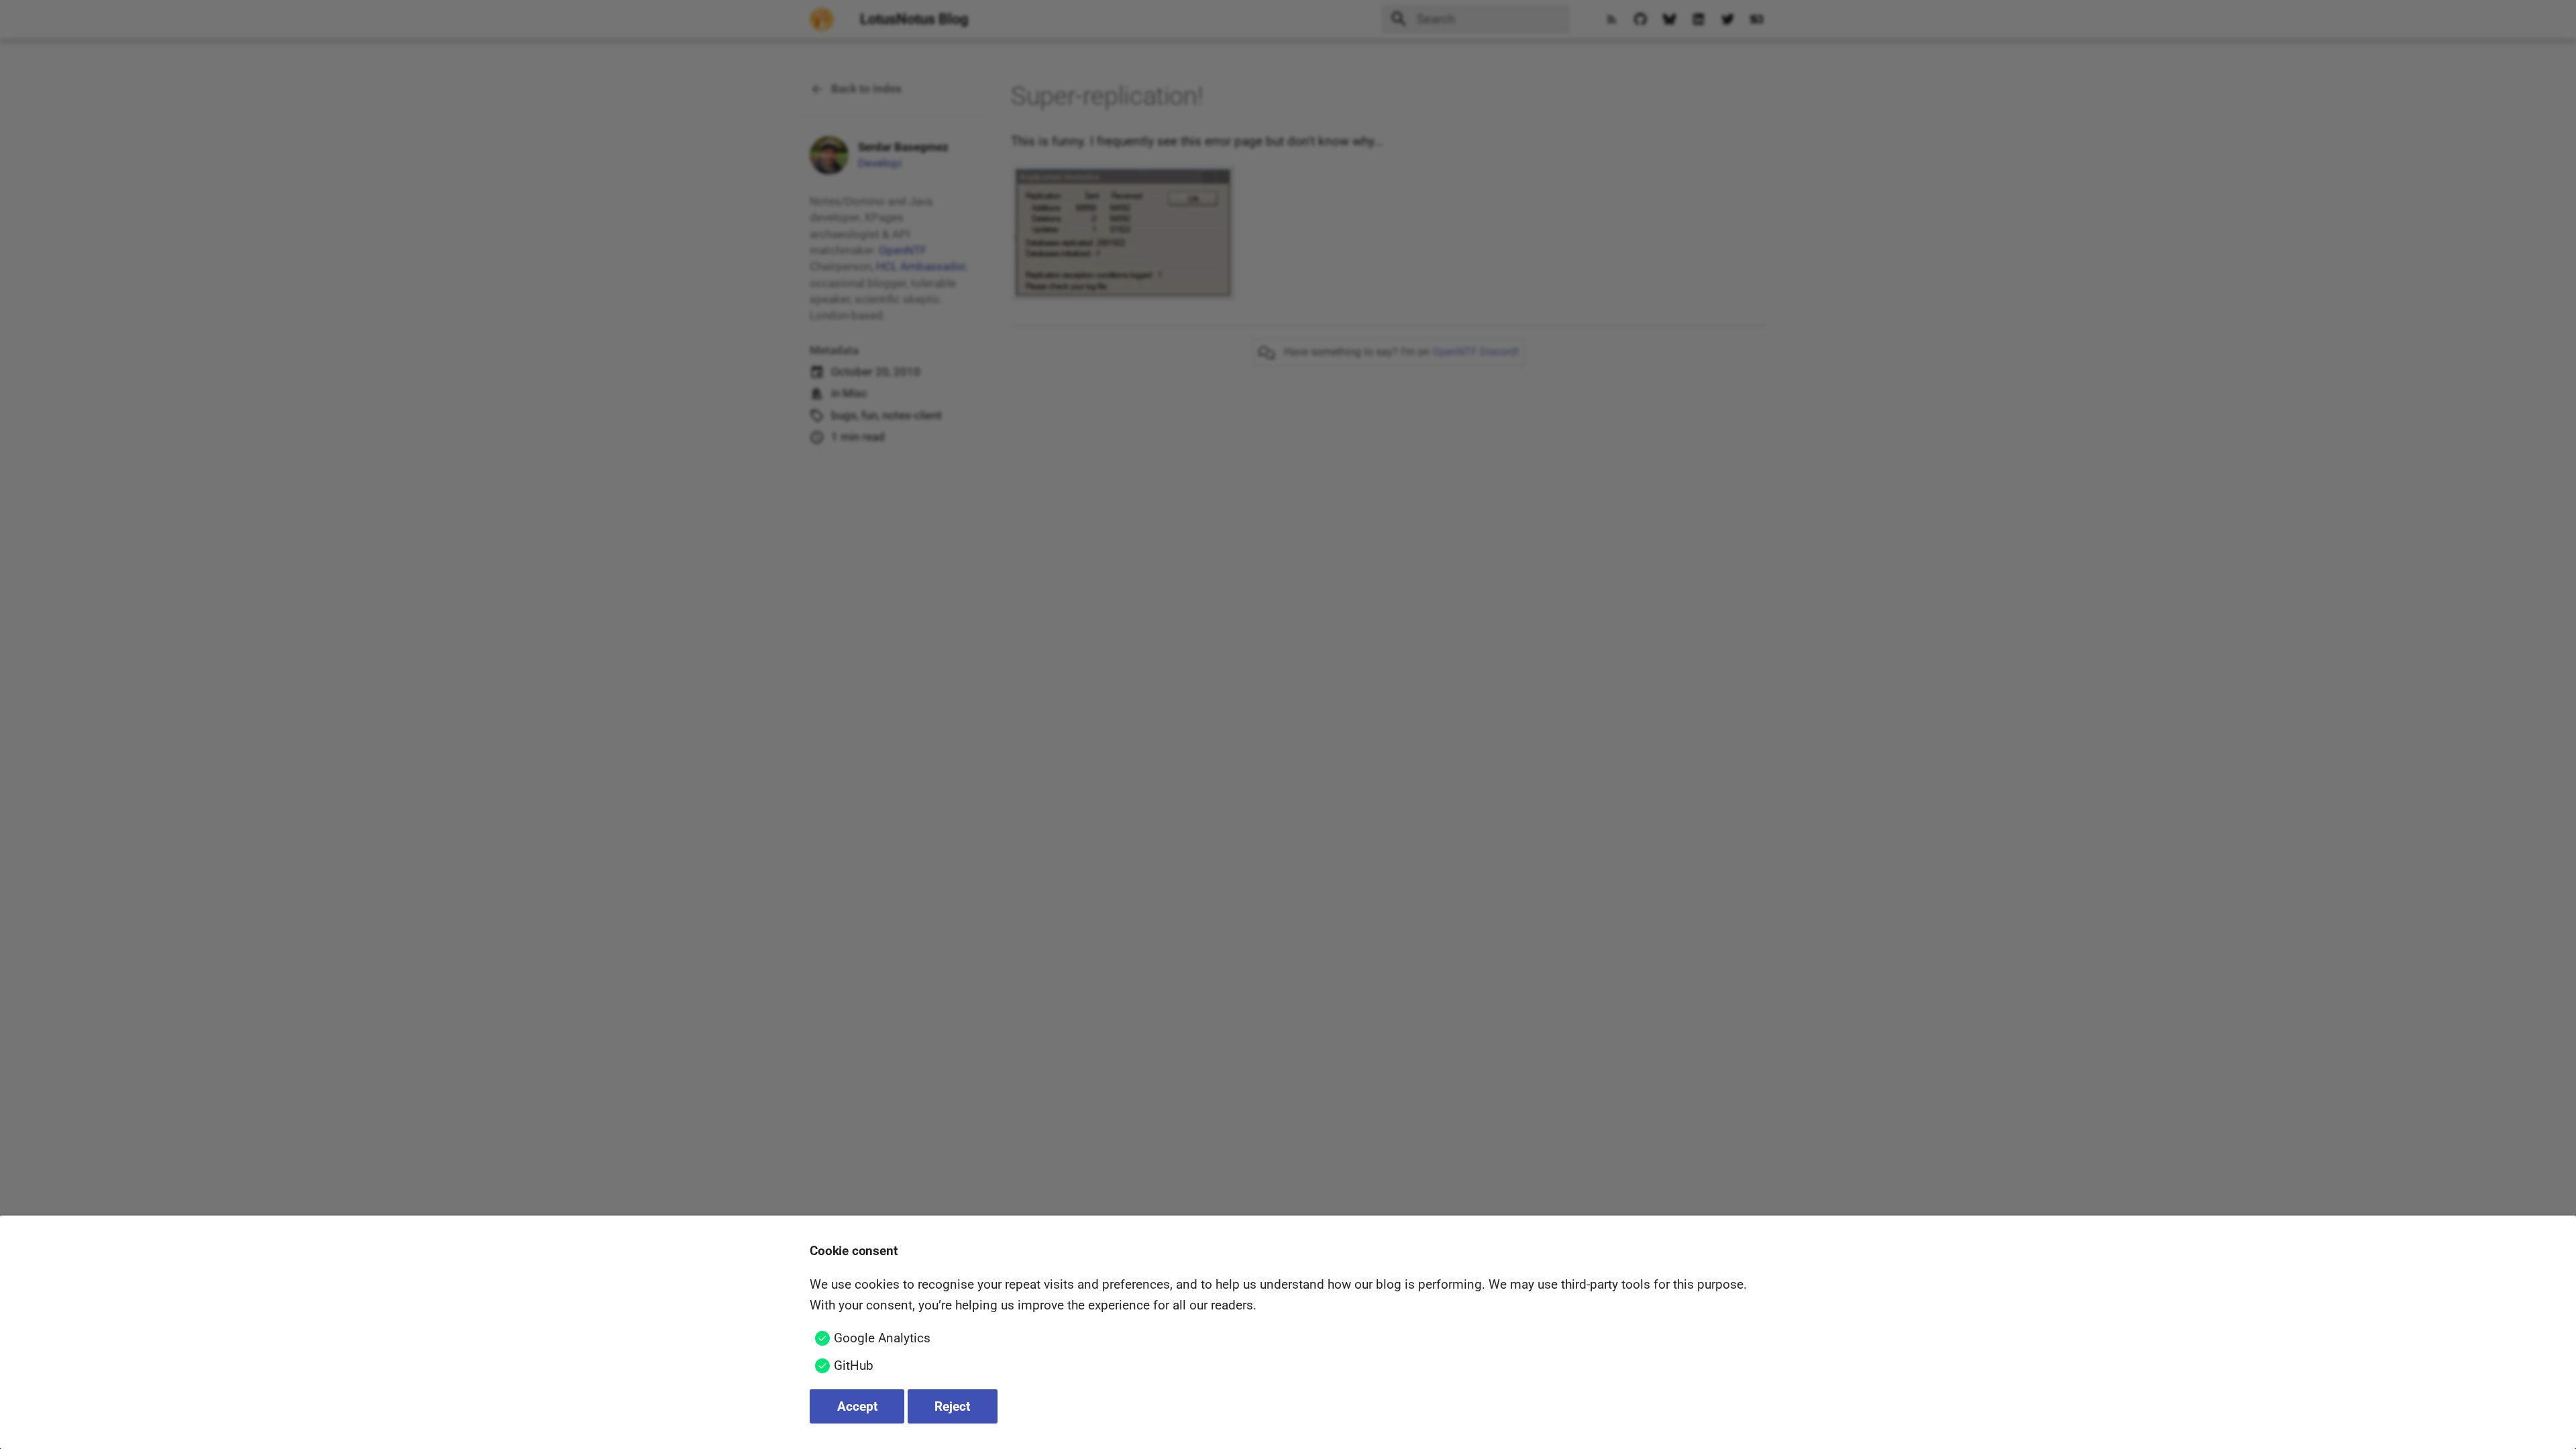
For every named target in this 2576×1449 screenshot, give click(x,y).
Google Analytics (882, 1338)
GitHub (854, 1365)
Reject (952, 1406)
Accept (857, 1406)
